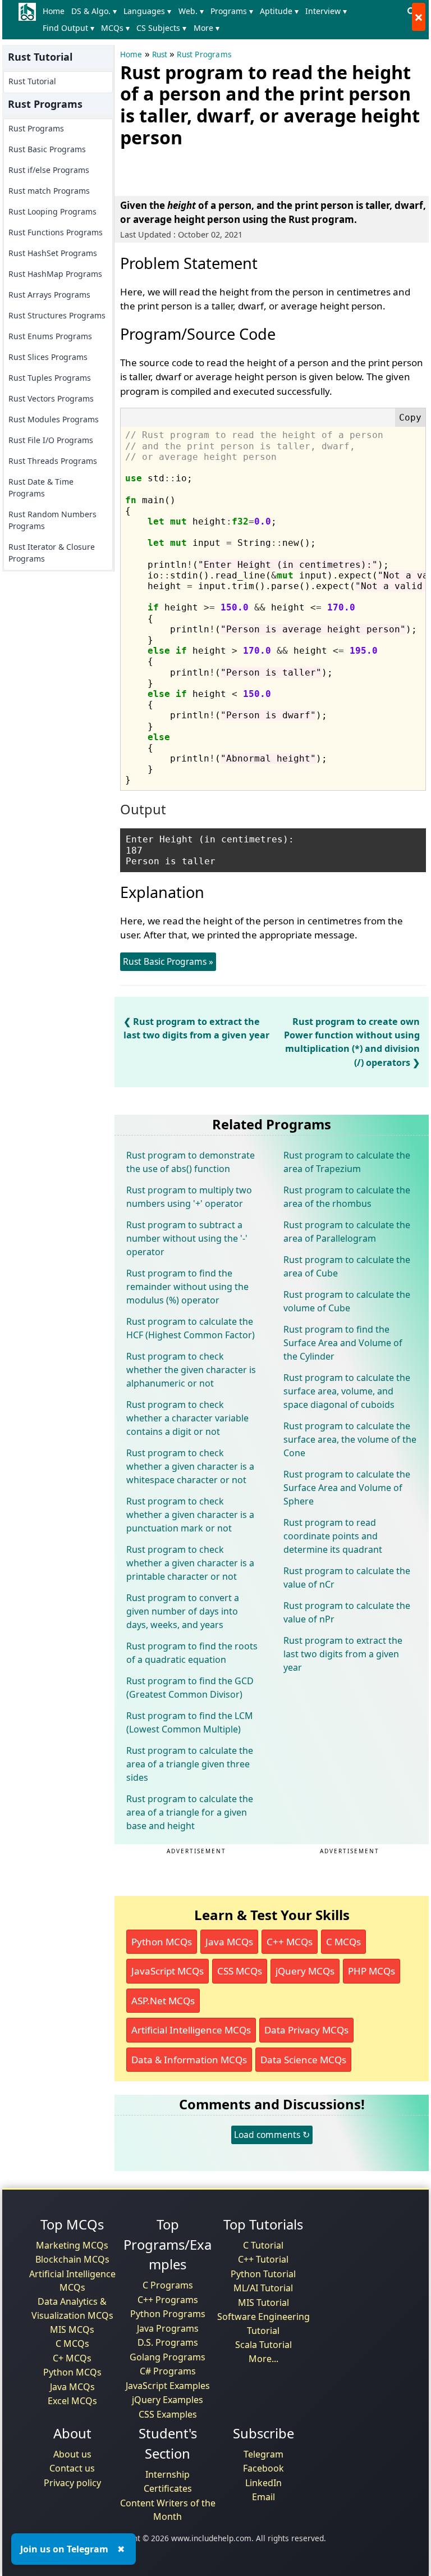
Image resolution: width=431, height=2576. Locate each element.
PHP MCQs (372, 1971)
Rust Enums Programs (50, 336)
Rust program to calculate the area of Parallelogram (347, 1232)
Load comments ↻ (272, 2135)
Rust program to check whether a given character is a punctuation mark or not (190, 1515)
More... (263, 2359)
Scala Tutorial (263, 2345)
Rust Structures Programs (57, 315)
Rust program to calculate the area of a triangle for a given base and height (190, 1812)
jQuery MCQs (305, 1971)
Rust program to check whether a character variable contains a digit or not (187, 1418)
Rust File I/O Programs (51, 440)
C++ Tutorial (263, 2259)
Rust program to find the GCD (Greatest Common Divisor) (190, 1688)
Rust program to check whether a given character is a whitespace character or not (190, 1466)
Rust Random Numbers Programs (52, 520)
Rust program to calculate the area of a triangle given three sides (190, 1764)
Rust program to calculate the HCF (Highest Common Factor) (191, 1328)
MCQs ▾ (115, 28)
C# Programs (168, 2371)
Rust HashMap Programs (55, 274)
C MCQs (343, 1942)
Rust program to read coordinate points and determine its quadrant (333, 1536)
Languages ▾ (147, 11)
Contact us (72, 2468)
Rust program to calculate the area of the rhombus (347, 1197)
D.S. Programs (168, 2342)
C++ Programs (168, 2300)
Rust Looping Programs (52, 211)
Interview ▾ (326, 11)
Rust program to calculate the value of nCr (347, 1577)
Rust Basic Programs (47, 149)
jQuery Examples (168, 2400)
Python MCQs (162, 1942)
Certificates (168, 2488)
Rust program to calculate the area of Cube (347, 1266)
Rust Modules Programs (54, 419)
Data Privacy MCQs (306, 2030)
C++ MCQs (290, 1942)
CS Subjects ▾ (161, 28)
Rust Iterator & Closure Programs (52, 553)
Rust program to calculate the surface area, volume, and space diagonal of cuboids (347, 1391)
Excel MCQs (72, 2401)
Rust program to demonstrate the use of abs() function (191, 1162)
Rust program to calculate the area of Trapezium (347, 1162)
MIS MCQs (72, 2329)
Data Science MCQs (303, 2060)
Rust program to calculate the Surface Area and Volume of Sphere (347, 1488)
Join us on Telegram (64, 2549)
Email (263, 2497)
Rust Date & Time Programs (41, 487)
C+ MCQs (72, 2358)
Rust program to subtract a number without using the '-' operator (187, 1238)
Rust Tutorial (32, 81)
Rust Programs (36, 128)
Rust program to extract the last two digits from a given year (343, 1654)
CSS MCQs (240, 1971)
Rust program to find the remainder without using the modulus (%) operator (187, 1287)
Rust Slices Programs (48, 357)
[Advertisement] (251, 170)
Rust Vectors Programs (51, 398)
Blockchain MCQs (72, 2259)
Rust (160, 54)
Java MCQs (229, 1942)
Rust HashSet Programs (53, 253)
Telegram (263, 2454)
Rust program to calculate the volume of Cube (347, 1301)
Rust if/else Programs (49, 170)
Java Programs (168, 2328)
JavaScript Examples (168, 2386)
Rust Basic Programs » (168, 961)
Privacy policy (72, 2483)
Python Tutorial (263, 2274)
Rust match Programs (49, 191)
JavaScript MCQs (168, 1971)
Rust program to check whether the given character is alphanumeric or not (191, 1370)
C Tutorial (263, 2245)
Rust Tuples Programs (50, 378)
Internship (168, 2474)
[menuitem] (56, 11)
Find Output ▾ (68, 28)
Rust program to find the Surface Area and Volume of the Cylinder (343, 1343)
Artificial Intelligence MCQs (191, 2030)
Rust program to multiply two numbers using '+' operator (189, 1197)
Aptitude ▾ (279, 11)
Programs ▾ (232, 11)
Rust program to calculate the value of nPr (347, 1612)
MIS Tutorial (263, 2303)
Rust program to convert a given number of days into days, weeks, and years (183, 1611)
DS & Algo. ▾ (94, 11)
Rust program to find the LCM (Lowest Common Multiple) (190, 1722)
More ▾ (207, 28)
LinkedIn (263, 2483)
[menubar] (221, 20)
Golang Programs (168, 2357)
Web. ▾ (191, 11)
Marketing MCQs (72, 2245)
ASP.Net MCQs (163, 2001)
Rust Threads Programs (53, 461)
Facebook (263, 2468)
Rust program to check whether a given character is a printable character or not (190, 1563)
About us (72, 2454)
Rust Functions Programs (56, 232)
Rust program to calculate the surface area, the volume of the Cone (350, 1439)
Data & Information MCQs (189, 2060)
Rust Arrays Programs (49, 295)
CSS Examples (168, 2414)
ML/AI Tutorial (263, 2288)
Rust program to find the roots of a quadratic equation (192, 1653)
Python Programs (168, 2314)
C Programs (168, 2285)
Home (54, 11)
